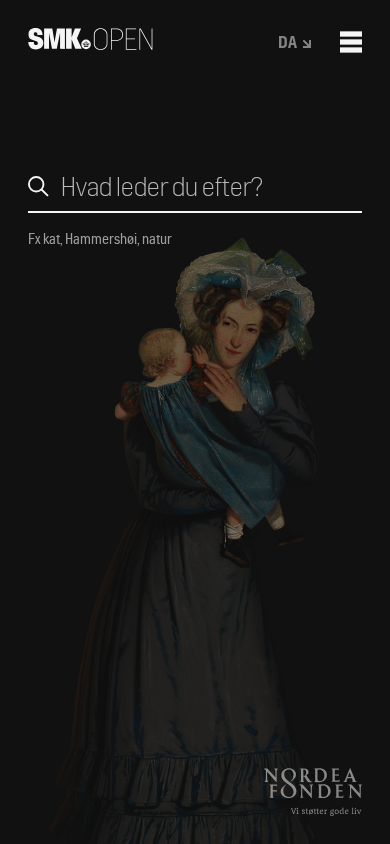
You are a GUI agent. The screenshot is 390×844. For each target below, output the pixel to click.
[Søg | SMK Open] (90, 43)
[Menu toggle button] (351, 42)
